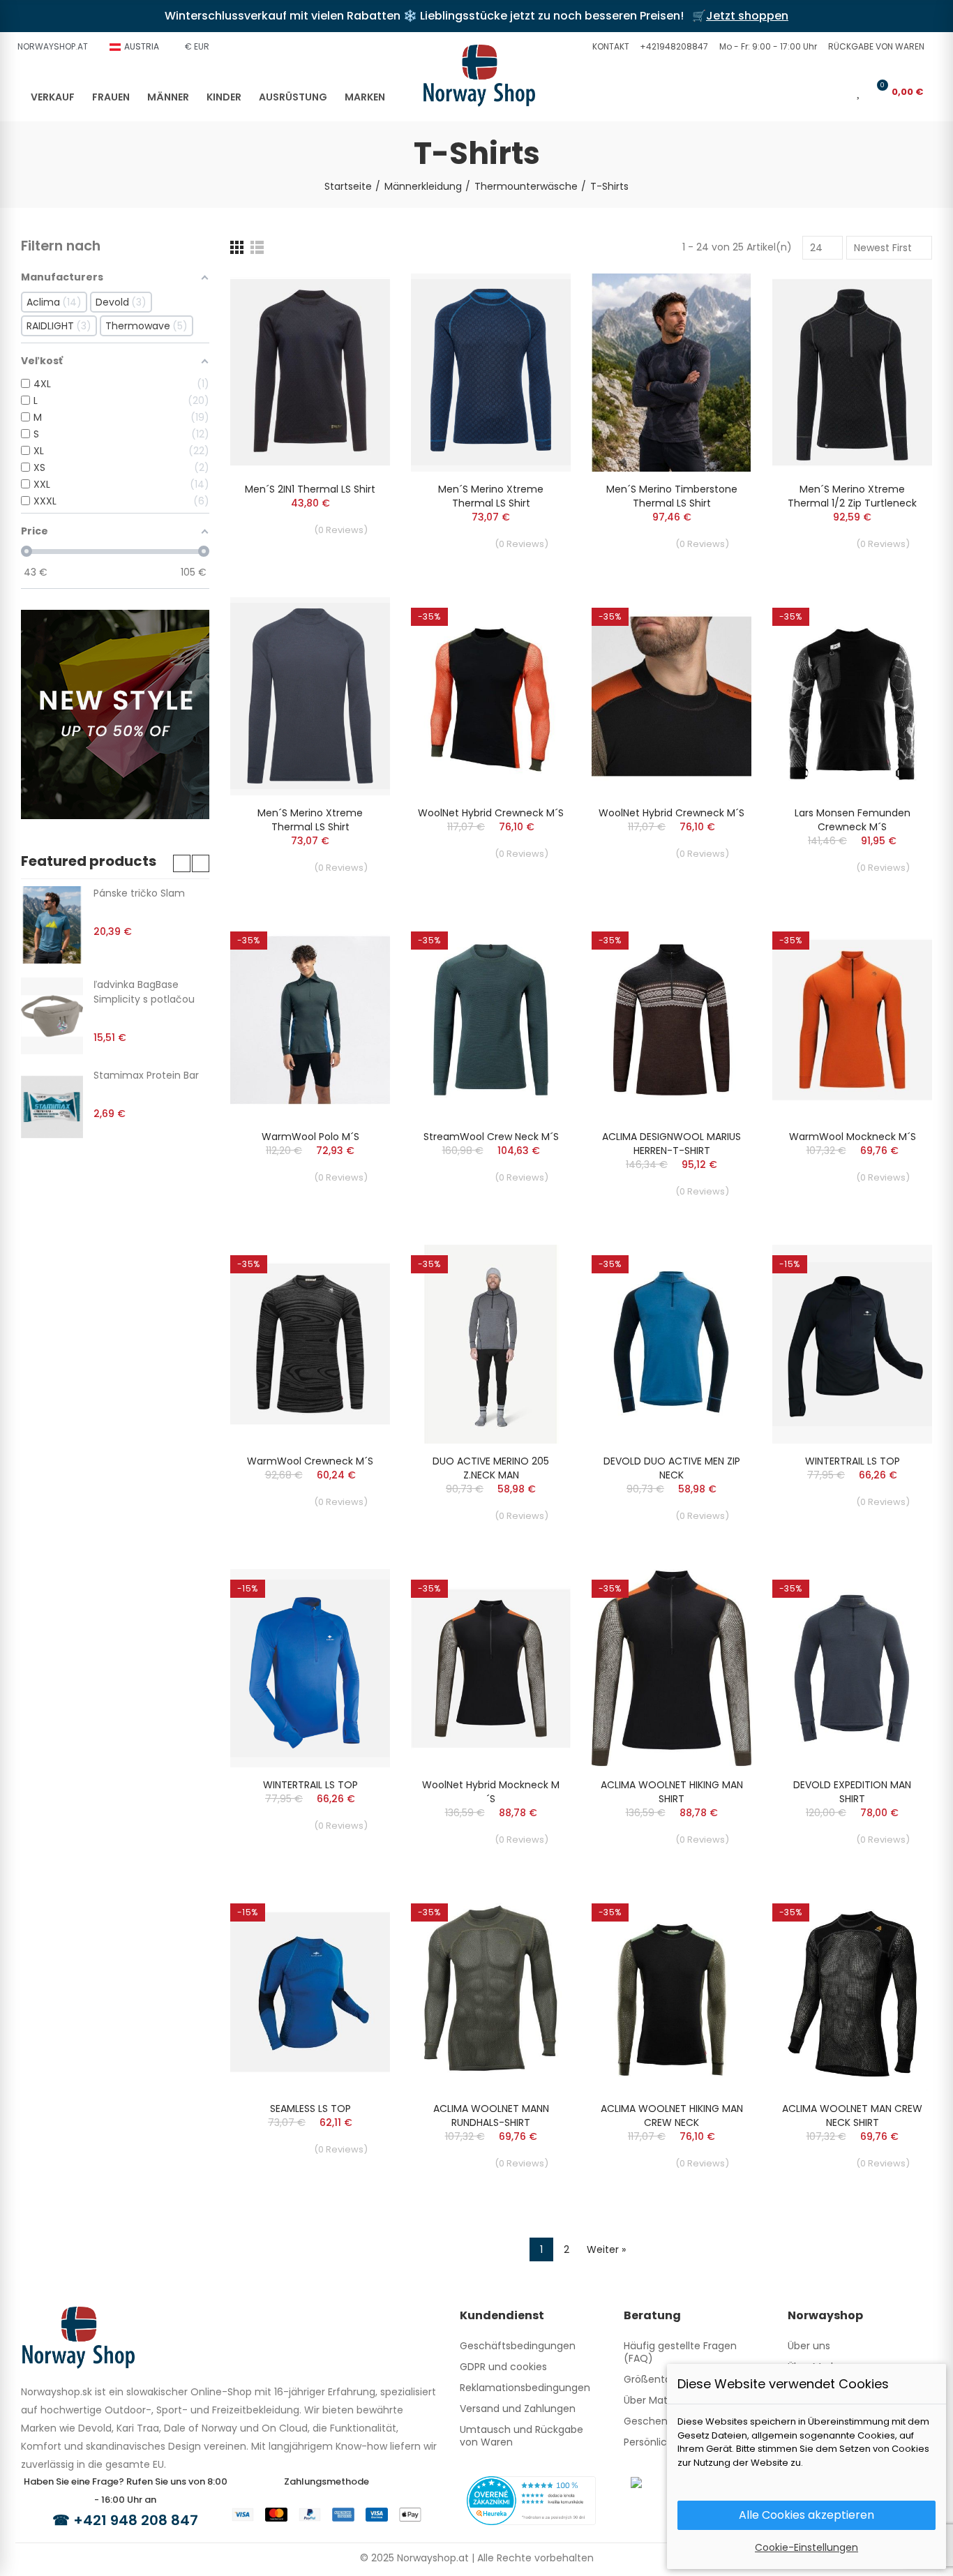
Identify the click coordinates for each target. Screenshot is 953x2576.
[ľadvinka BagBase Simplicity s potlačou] (52, 1016)
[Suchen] (816, 91)
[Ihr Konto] (839, 91)
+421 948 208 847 (136, 2520)
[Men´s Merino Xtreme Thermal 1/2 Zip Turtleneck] (852, 373)
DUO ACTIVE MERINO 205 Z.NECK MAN (491, 1468)
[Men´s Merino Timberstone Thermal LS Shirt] (671, 373)
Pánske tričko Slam (139, 893)
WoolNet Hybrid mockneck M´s (491, 1792)
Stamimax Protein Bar (146, 1075)
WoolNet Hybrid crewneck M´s (491, 813)
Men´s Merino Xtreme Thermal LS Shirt (491, 496)
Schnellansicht (355, 326)
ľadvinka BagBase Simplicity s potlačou (144, 992)
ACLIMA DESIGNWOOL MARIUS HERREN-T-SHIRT (671, 1144)
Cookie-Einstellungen (806, 2547)
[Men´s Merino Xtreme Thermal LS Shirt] (491, 373)
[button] (609, 47)
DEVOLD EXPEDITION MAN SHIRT (852, 1792)
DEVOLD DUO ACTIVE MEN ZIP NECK (672, 1468)
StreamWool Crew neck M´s (491, 1137)
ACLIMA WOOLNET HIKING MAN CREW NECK (672, 2116)
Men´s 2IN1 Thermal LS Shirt (310, 489)
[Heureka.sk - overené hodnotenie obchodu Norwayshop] (531, 2500)
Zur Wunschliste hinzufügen (355, 298)
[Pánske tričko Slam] (52, 924)
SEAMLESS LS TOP (310, 2109)
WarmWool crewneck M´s (310, 1461)
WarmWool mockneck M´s (853, 1137)
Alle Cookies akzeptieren (806, 2515)
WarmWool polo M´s (310, 1137)
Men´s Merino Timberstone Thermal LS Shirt (672, 496)
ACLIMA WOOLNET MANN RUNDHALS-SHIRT (491, 2116)
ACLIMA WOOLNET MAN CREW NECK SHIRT (852, 2116)
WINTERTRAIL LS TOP (853, 1461)
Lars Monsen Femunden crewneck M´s (853, 820)
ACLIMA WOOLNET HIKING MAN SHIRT (672, 1792)
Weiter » (606, 2249)
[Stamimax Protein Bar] (52, 1107)
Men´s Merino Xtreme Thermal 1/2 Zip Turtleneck (852, 496)
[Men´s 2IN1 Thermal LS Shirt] (310, 373)
